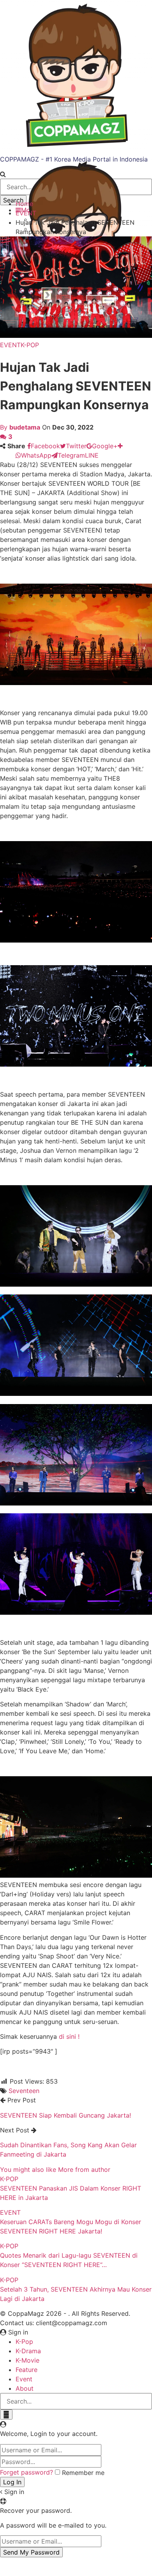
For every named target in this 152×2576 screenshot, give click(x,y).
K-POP (30, 345)
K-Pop (24, 2342)
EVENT (10, 345)
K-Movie (27, 2360)
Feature (27, 2370)
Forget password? (27, 2472)
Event (24, 2379)
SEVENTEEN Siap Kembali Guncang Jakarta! (65, 2115)
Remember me (83, 2473)
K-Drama (28, 2351)
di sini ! (69, 2036)
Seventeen (24, 2091)
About (25, 2388)
